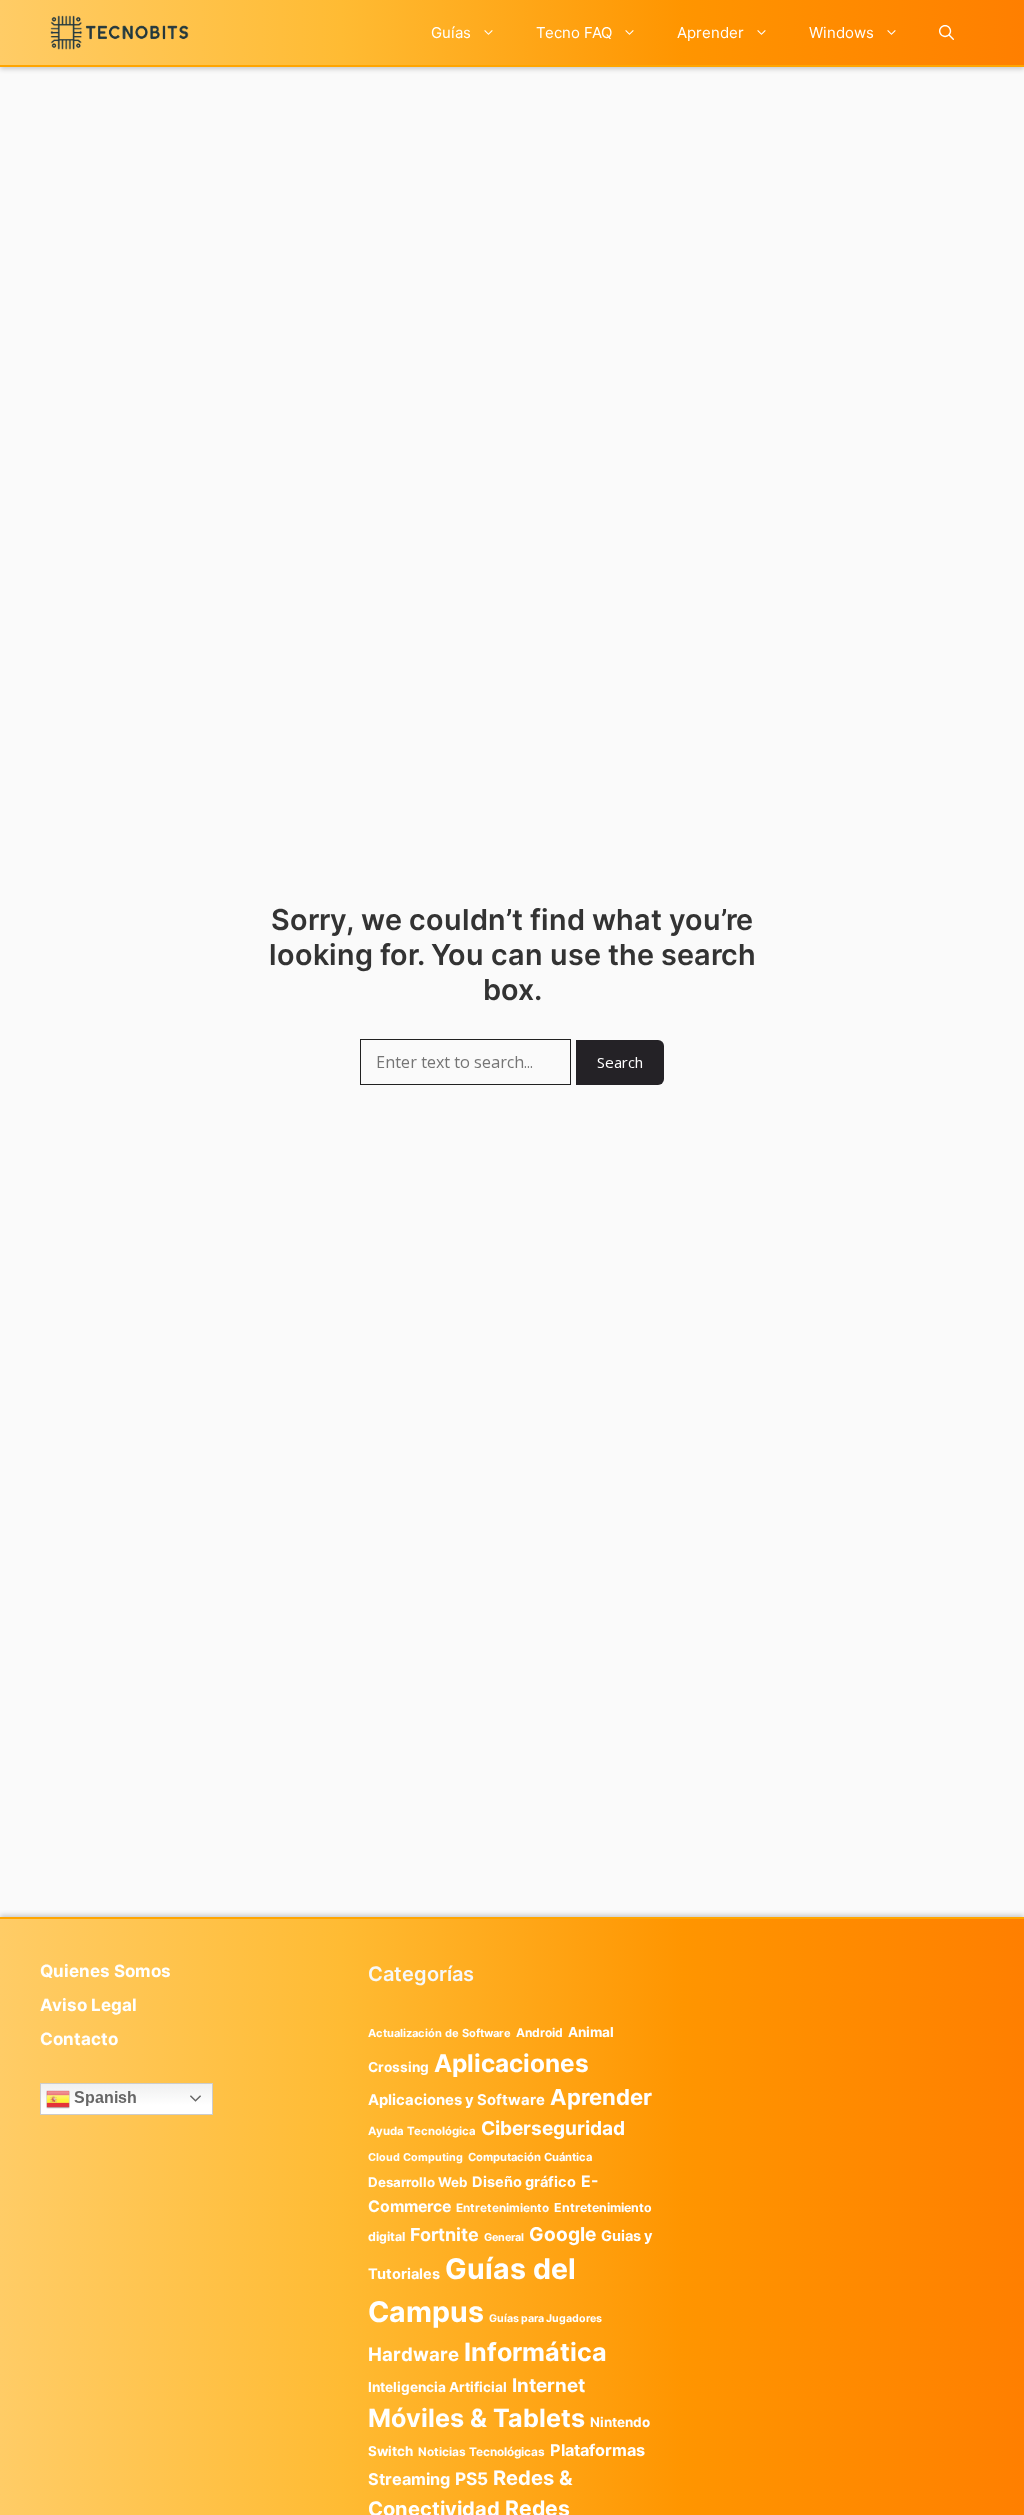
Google (562, 2234)
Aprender (710, 32)
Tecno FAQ (574, 32)
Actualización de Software (439, 2033)
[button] (946, 32)
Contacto (79, 2039)
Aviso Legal (88, 2005)
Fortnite (444, 2234)
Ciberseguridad (553, 2128)
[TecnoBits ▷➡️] (119, 32)
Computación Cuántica (530, 2157)
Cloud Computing (415, 2157)
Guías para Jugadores (545, 2318)
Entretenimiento (502, 2208)
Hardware (413, 2354)
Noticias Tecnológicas (481, 2452)
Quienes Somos (105, 1971)
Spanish (103, 2097)
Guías (451, 32)
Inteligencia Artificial (437, 2387)
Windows (841, 32)
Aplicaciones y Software (456, 2100)
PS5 (471, 2478)
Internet (548, 2385)
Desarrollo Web (417, 2182)
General (504, 2237)
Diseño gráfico (524, 2182)
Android (539, 2032)
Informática (535, 2352)
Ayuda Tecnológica (422, 2131)
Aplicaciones (511, 2063)
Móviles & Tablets (476, 2418)
